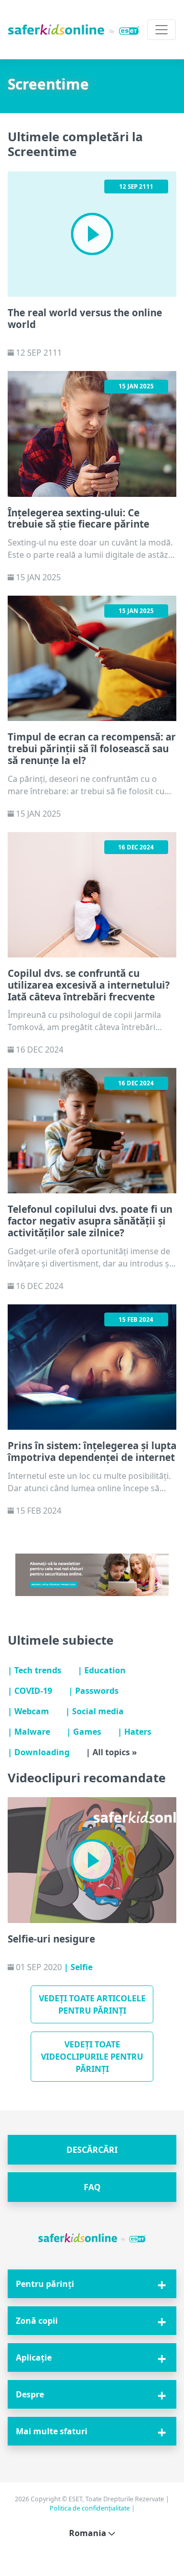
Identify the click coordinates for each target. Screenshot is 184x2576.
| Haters (134, 1732)
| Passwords (94, 1691)
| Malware (29, 1732)
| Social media (95, 1711)
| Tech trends (34, 1670)
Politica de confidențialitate (90, 2508)
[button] (92, 2150)
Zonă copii (37, 2321)
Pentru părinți (45, 2284)
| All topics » (111, 1752)
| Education (102, 1670)
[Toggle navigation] (162, 30)
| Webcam (28, 1711)
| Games (84, 1732)
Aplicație (34, 2357)
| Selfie (78, 1967)
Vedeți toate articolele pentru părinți (92, 2004)
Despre (30, 2394)
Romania (89, 2533)
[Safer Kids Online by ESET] (74, 29)
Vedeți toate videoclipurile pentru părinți (92, 2057)
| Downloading (39, 1752)
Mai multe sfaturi (52, 2431)
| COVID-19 (30, 1691)
